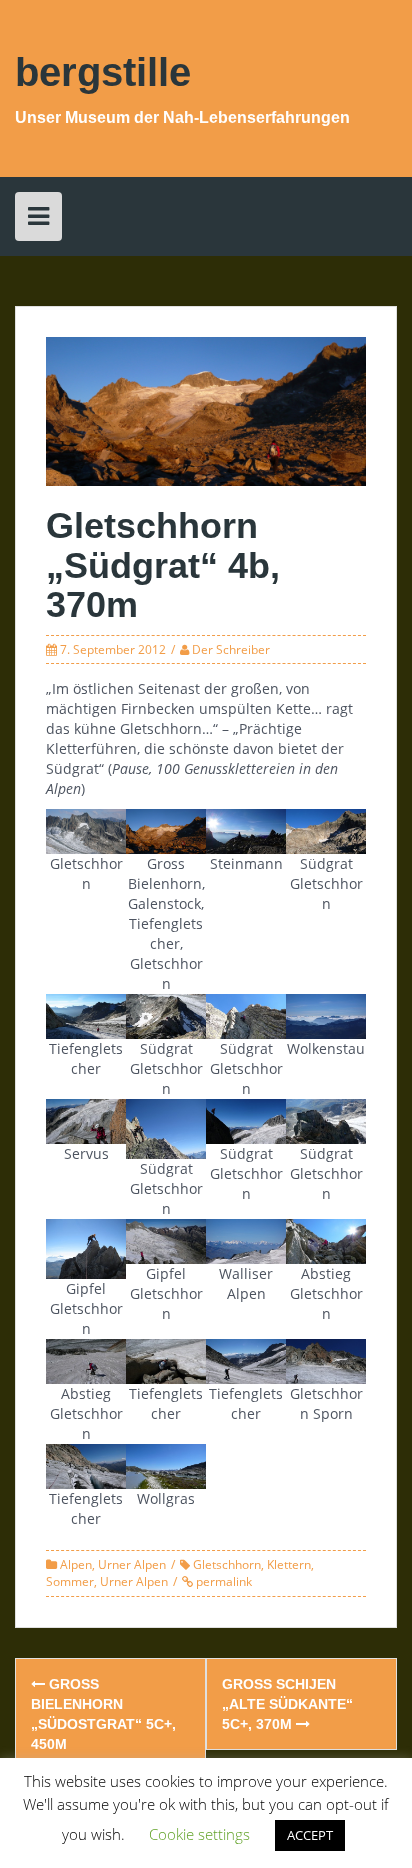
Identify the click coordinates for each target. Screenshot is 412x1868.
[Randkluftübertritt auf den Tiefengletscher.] (166, 1359)
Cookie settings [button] (199, 1834)
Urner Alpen (132, 1564)
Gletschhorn (227, 1564)
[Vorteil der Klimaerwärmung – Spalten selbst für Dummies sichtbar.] (86, 1464)
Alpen (76, 1564)
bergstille (103, 72)
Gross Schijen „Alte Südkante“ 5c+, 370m (287, 1704)
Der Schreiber (231, 649)
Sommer (70, 1581)
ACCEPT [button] (310, 1835)
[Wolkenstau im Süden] (326, 1014)
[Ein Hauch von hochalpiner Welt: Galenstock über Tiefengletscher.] (246, 1119)
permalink (222, 1581)
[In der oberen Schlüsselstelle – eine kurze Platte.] (166, 1127)
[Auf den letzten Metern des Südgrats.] (326, 1119)
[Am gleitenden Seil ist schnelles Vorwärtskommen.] (166, 1014)
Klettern (289, 1564)
